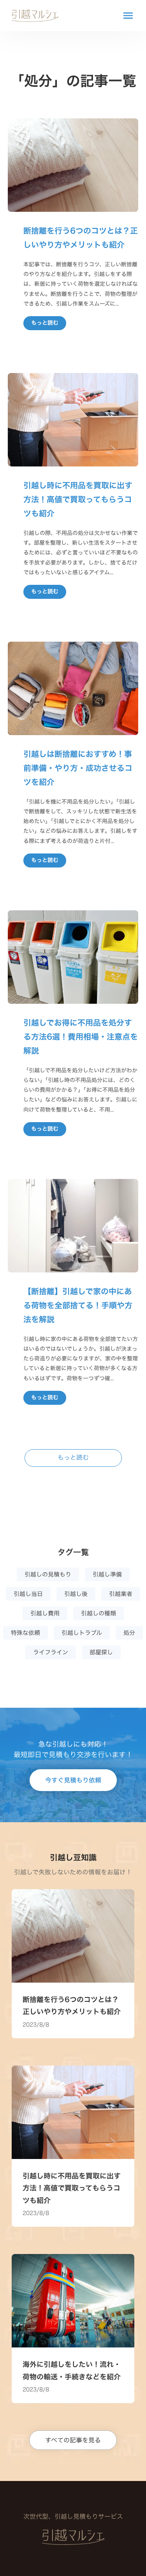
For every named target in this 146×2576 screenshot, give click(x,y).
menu (128, 16)
